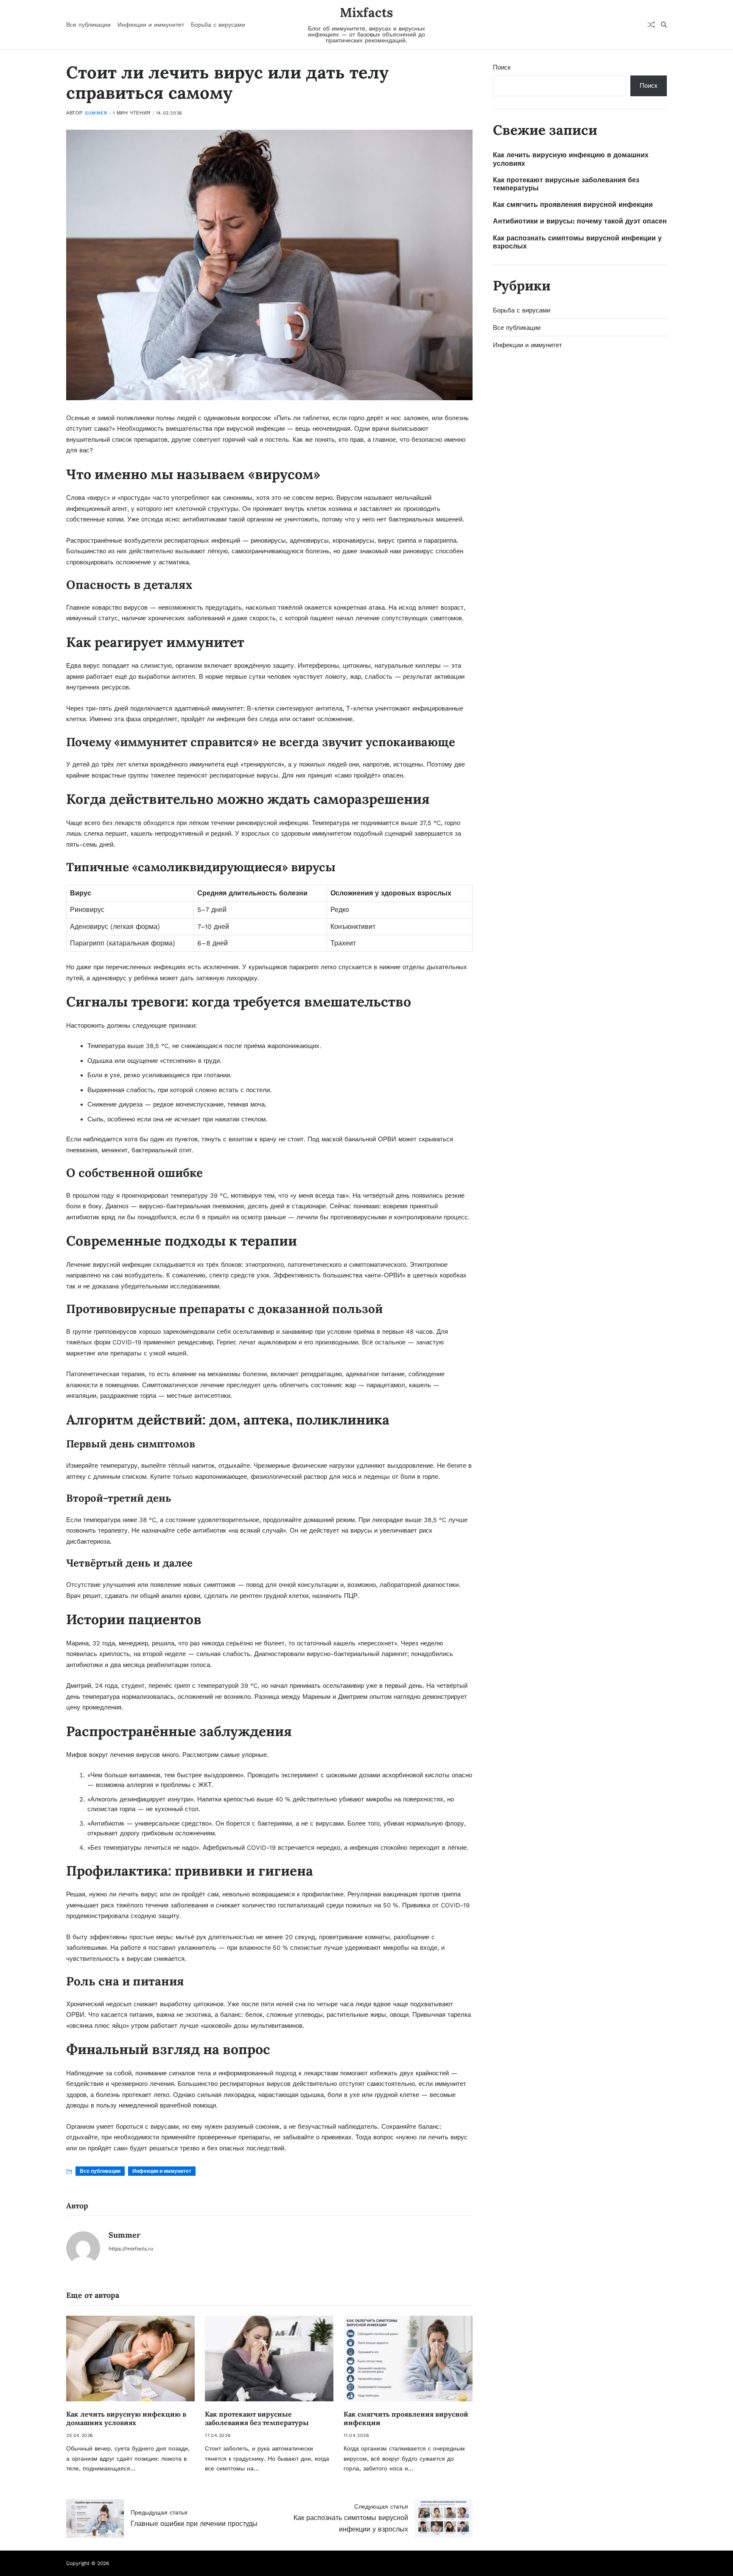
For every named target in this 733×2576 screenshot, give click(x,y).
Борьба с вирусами (218, 25)
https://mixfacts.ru (131, 2249)
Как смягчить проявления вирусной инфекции (573, 205)
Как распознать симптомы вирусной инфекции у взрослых (577, 242)
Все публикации (88, 25)
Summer (96, 113)
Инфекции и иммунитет (151, 25)
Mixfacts (366, 12)
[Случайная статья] (651, 25)
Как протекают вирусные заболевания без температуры (257, 2418)
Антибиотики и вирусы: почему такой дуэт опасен (580, 221)
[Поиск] (664, 25)
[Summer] (83, 2248)
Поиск (502, 67)
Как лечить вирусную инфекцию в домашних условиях (126, 2418)
